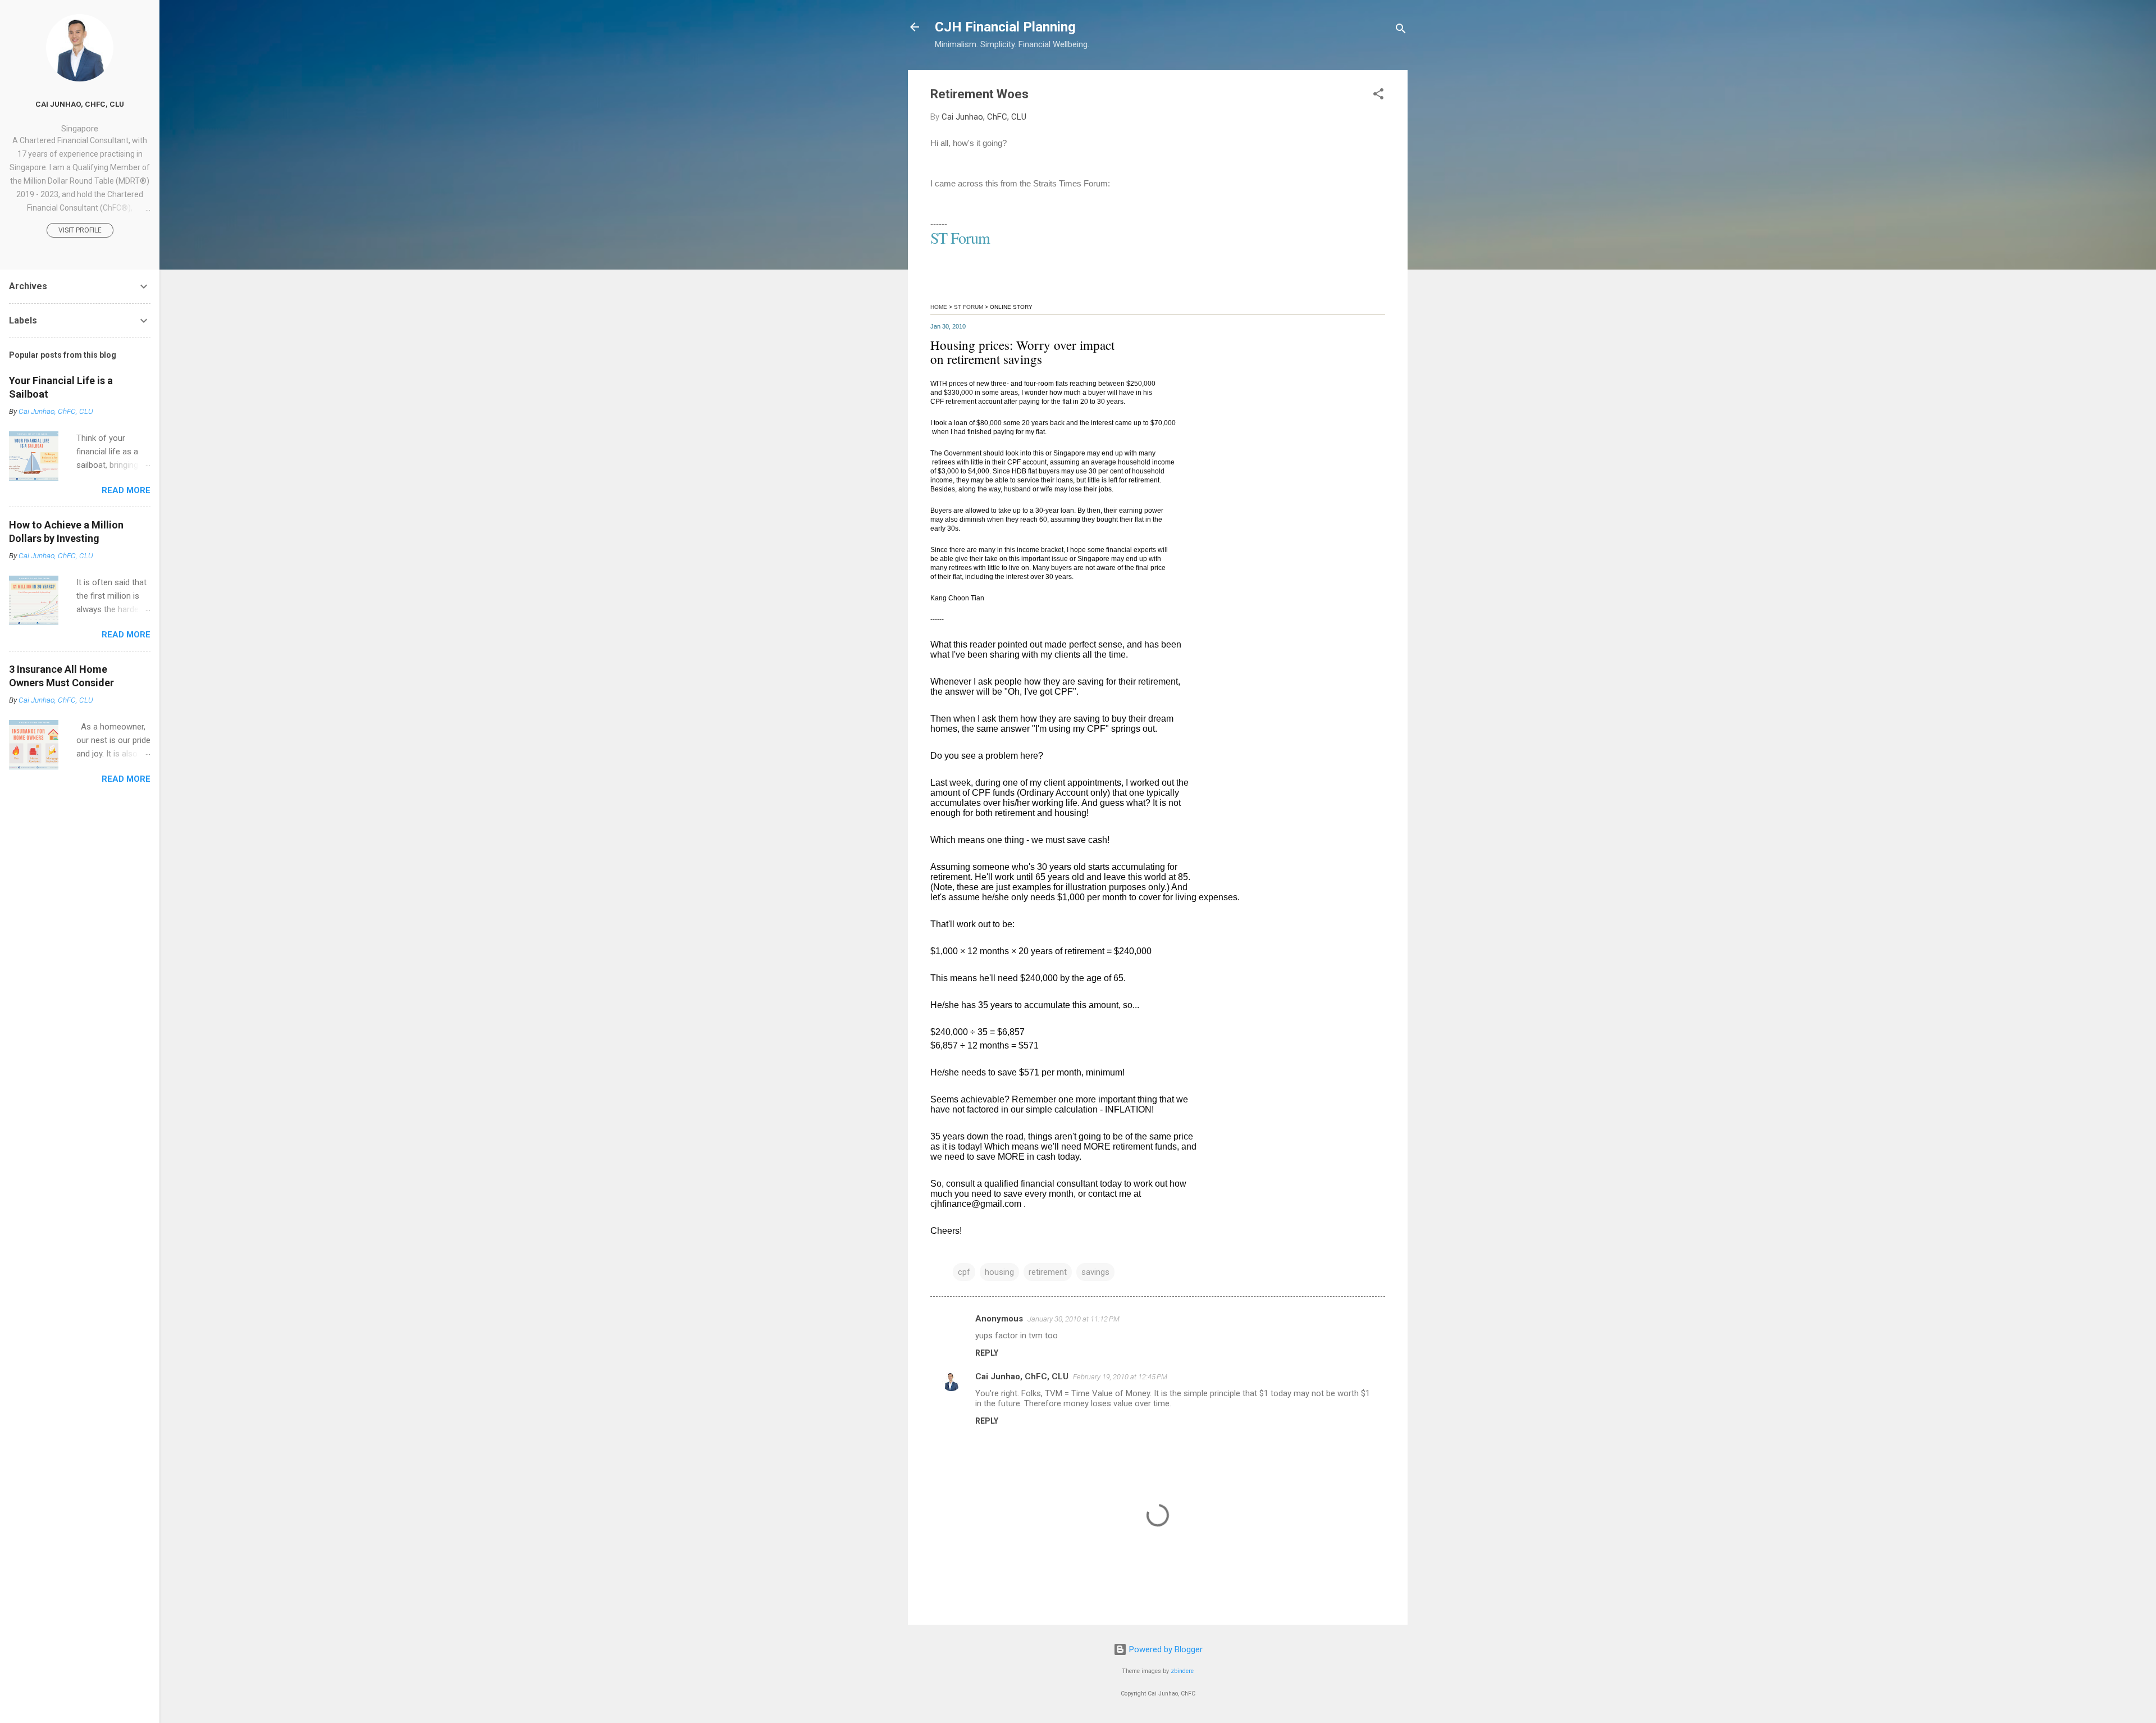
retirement (1048, 1272)
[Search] (1401, 31)
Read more (126, 490)
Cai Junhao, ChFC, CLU (1022, 1376)
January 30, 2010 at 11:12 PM (1074, 1319)
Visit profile (80, 230)
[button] (1378, 96)
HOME (939, 307)
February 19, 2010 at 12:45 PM (1120, 1377)
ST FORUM (969, 307)
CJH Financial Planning (1005, 27)
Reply (987, 1353)
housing (999, 1272)
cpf (964, 1272)
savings (1095, 1272)
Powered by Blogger (1165, 1649)
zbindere (1182, 1671)
